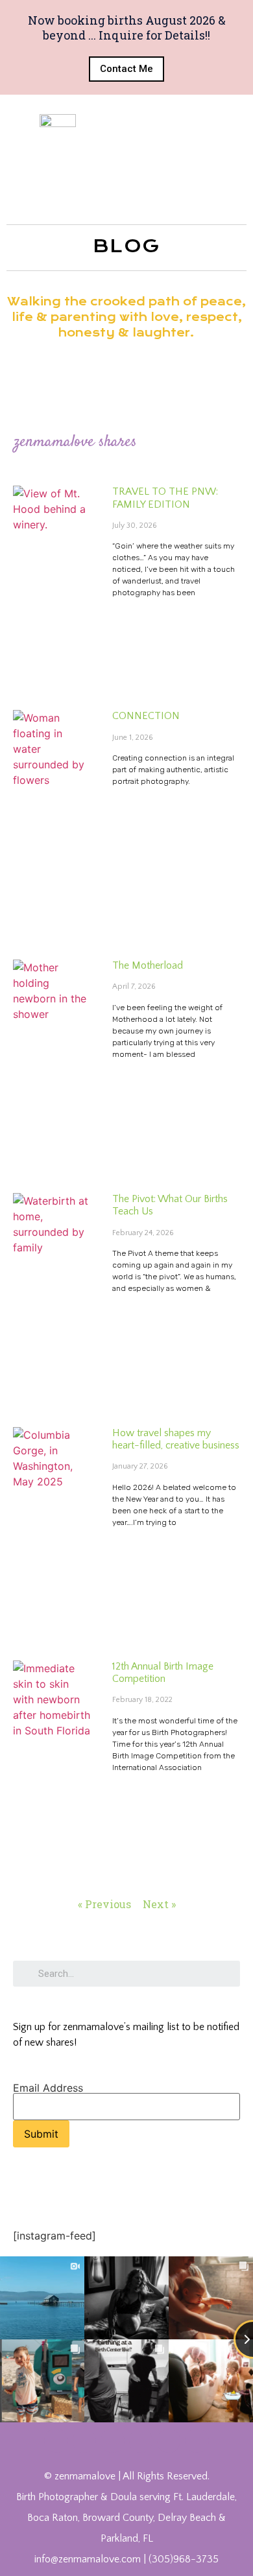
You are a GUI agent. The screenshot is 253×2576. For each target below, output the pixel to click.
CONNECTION (146, 716)
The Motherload (148, 965)
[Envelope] (197, 2440)
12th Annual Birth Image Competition (163, 1672)
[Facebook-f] (56, 2440)
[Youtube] (112, 2440)
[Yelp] (169, 2440)
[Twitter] (84, 2440)
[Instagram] (141, 2440)
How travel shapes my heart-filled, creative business (176, 1439)
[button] (126, 69)
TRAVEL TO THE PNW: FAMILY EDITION (165, 498)
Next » (159, 1904)
